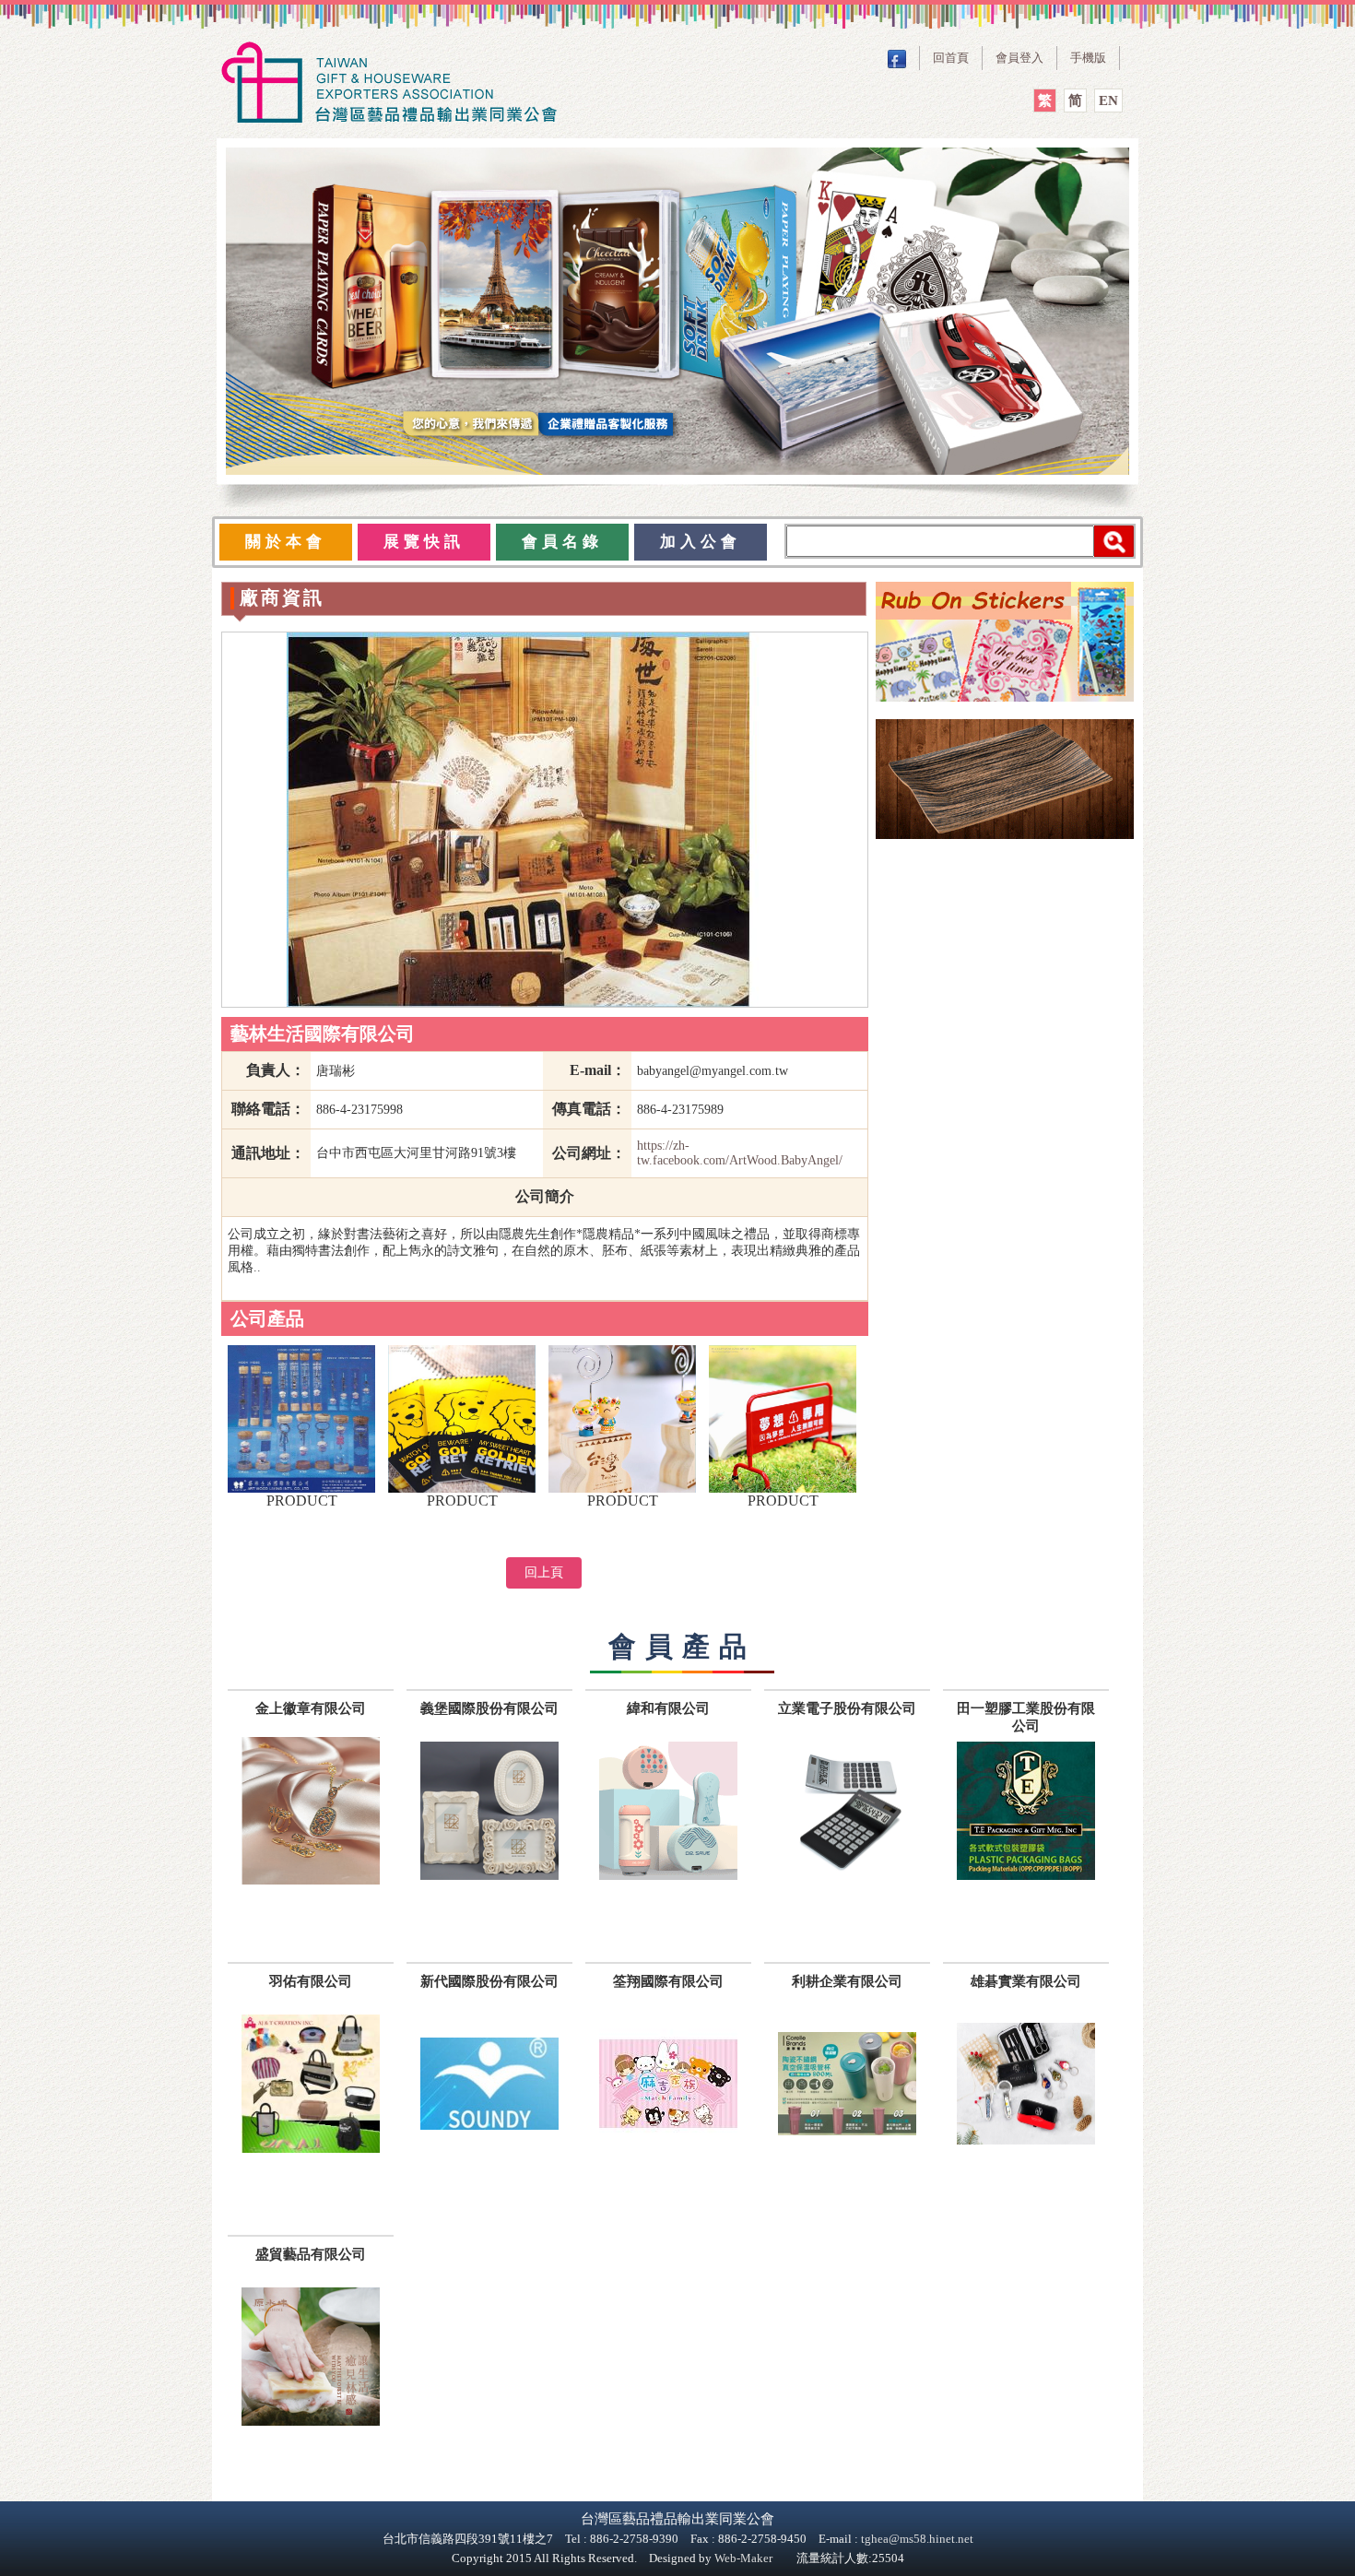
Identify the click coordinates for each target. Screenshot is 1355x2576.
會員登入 (1019, 58)
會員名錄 (562, 542)
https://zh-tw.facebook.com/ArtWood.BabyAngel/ (740, 1153)
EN (1108, 100)
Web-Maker (743, 2558)
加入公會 (701, 542)
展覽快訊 (424, 542)
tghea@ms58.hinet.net (917, 2539)
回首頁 (951, 58)
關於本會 (286, 542)
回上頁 (544, 1572)
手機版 (1088, 58)
